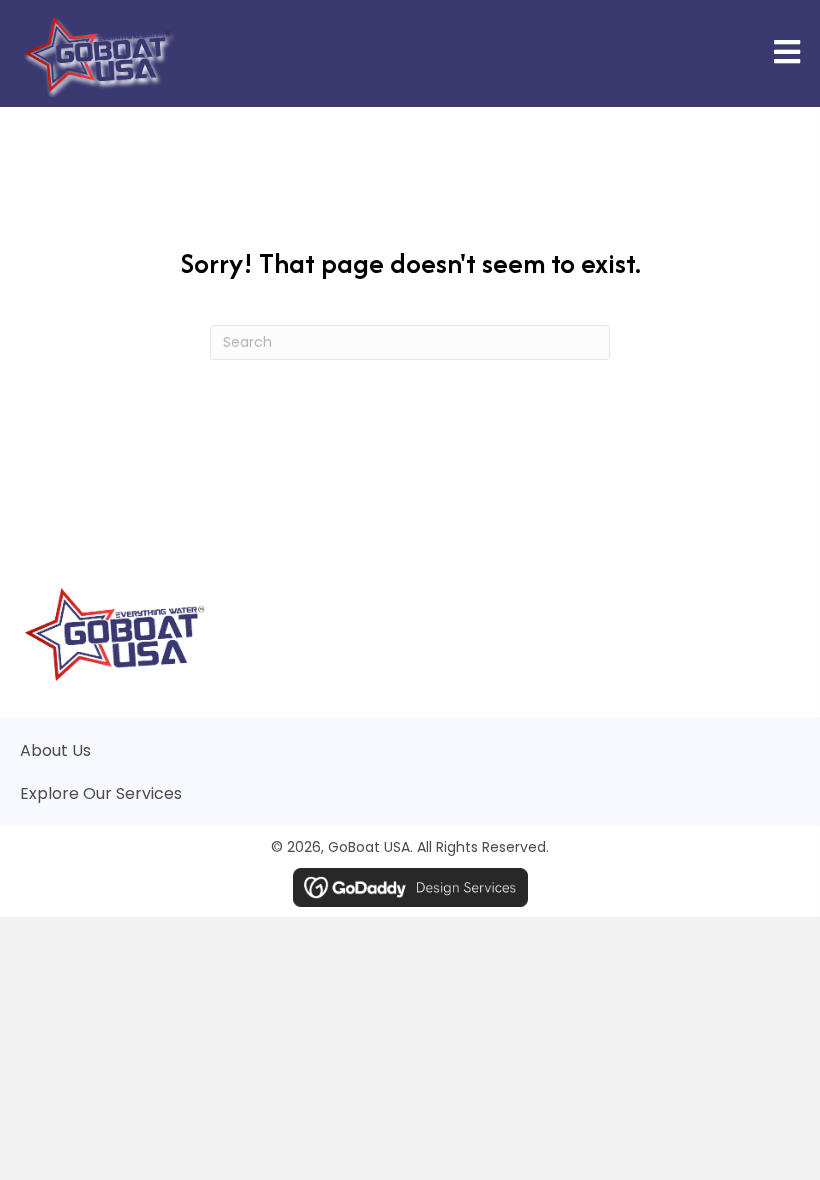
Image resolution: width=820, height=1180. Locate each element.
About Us (55, 750)
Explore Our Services (101, 793)
